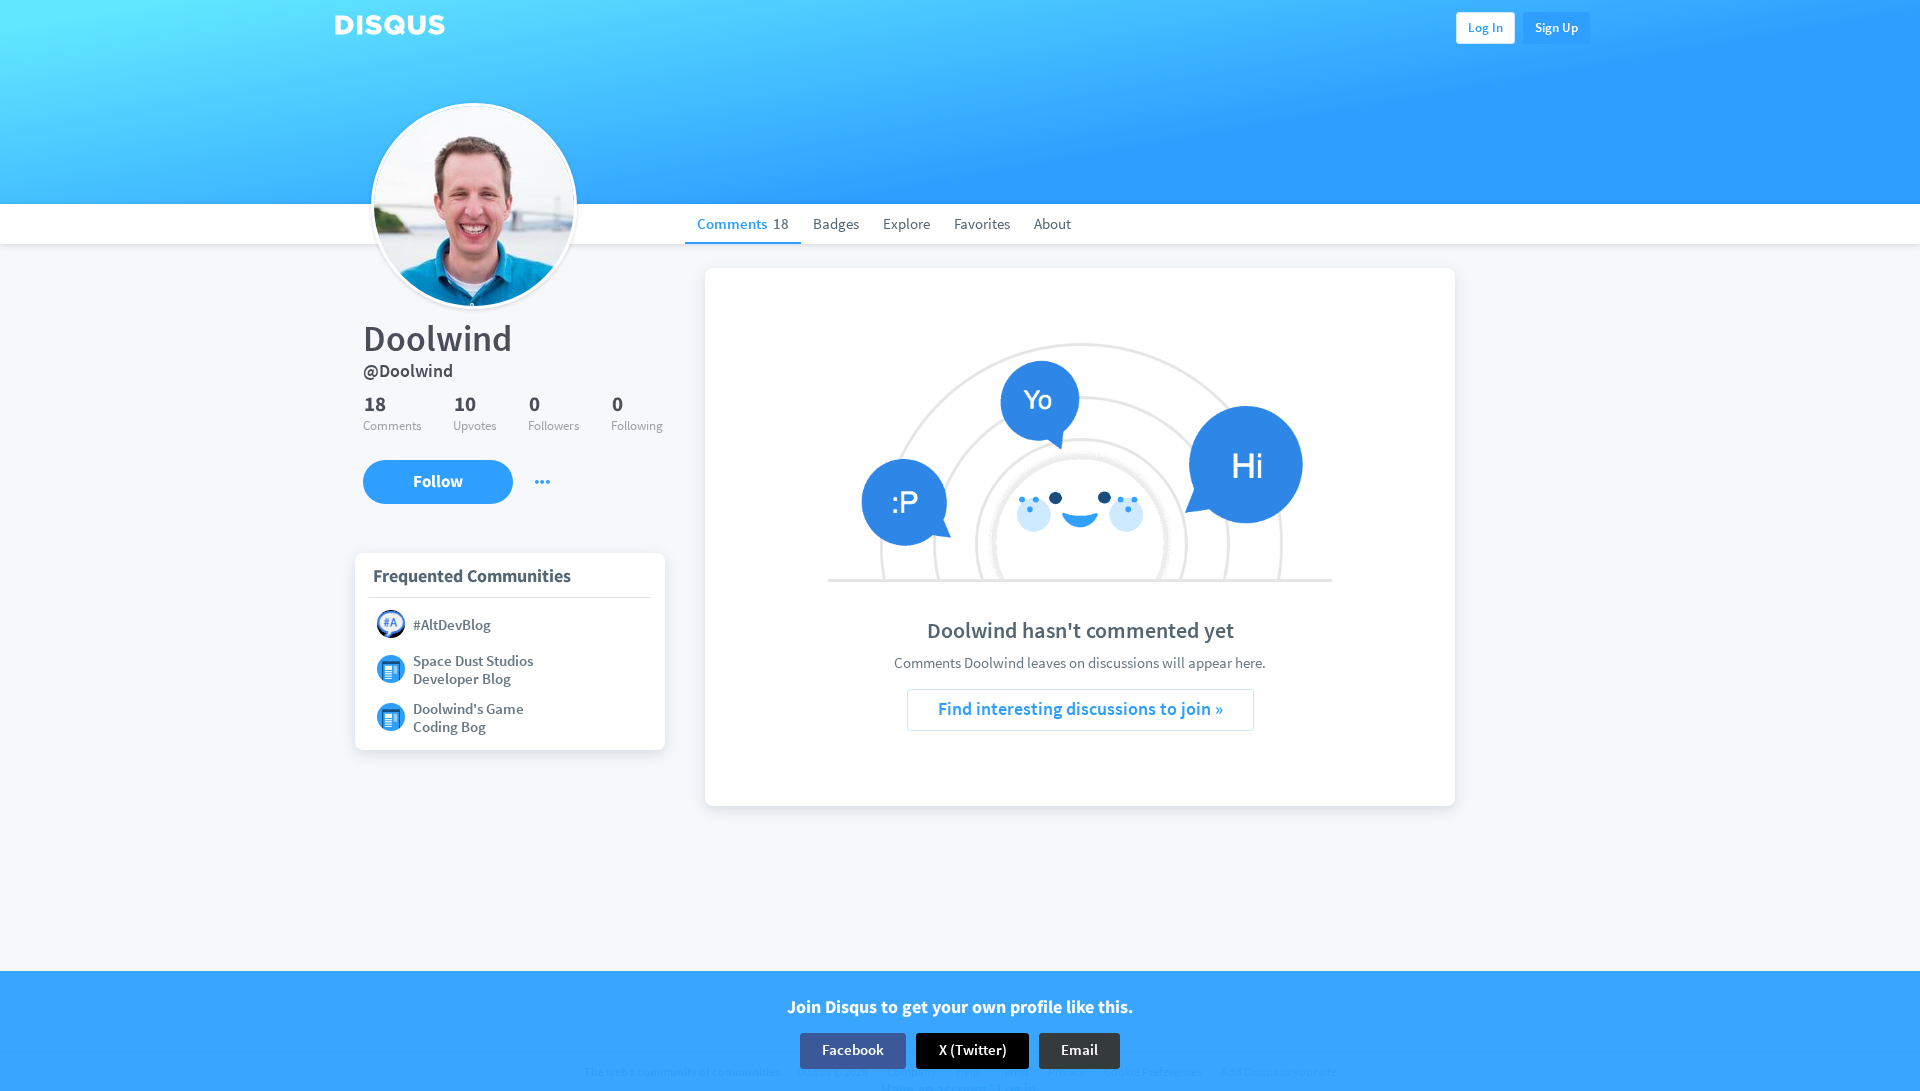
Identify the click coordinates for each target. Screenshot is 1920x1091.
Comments (743, 223)
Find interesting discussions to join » (1080, 708)
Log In (1485, 27)
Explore (906, 223)
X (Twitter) (973, 1050)
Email (1079, 1050)
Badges (836, 223)
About (1052, 223)
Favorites (982, 223)
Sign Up (1556, 27)
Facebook (853, 1050)
